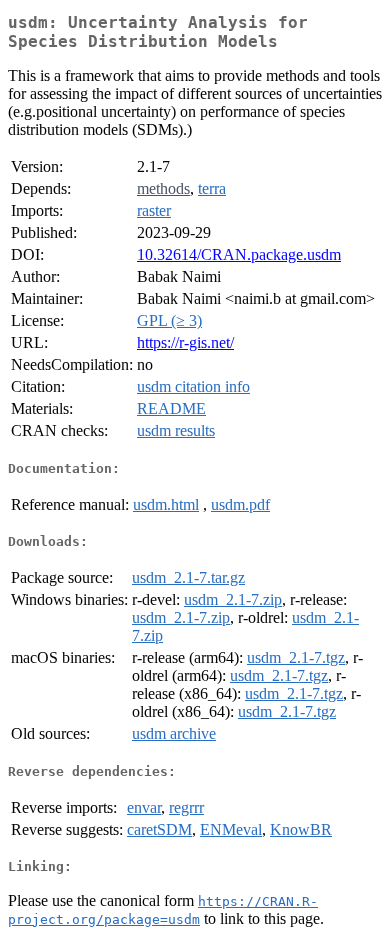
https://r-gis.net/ (185, 342)
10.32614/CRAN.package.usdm (239, 254)
